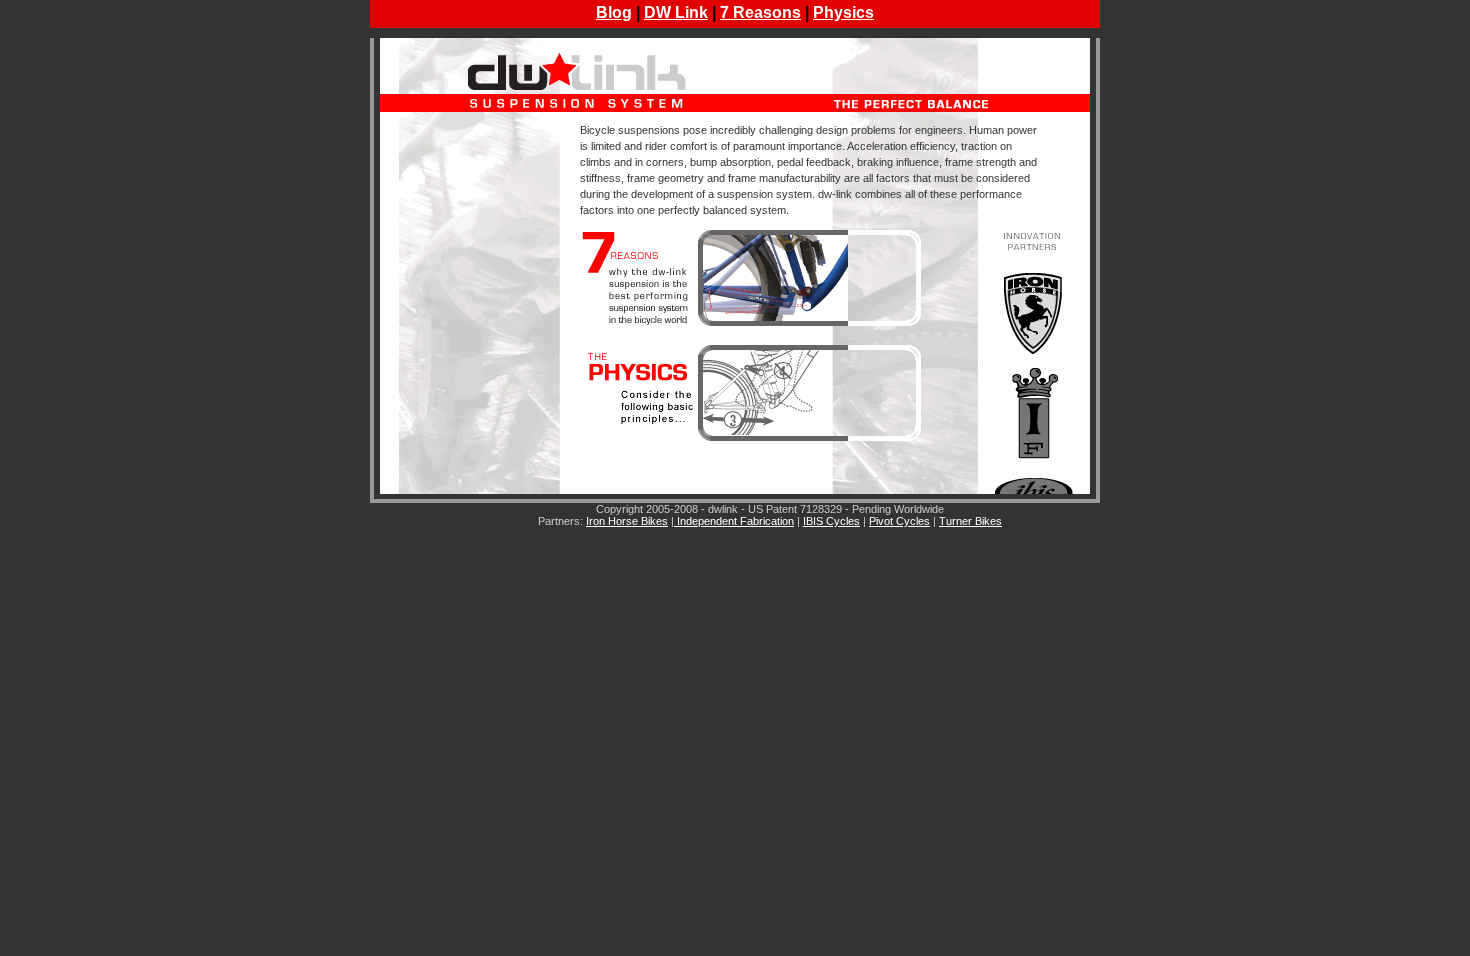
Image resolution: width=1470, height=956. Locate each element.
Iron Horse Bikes (627, 521)
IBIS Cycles (831, 521)
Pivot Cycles (899, 521)
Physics (843, 12)
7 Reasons (760, 12)
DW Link (676, 12)
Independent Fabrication (734, 521)
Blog (614, 12)
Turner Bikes (970, 521)
